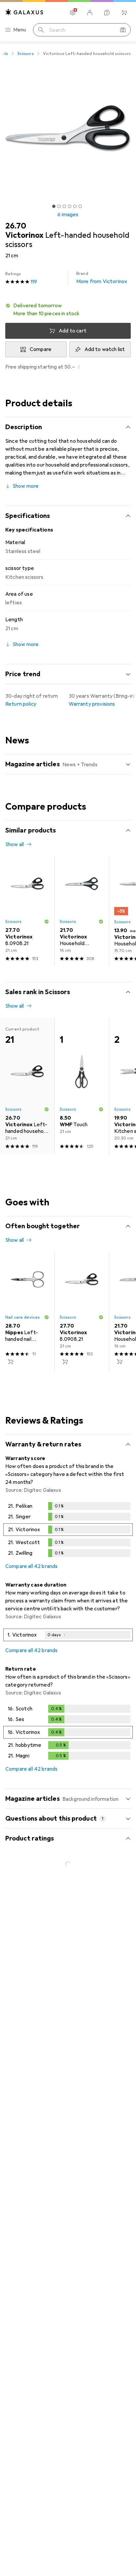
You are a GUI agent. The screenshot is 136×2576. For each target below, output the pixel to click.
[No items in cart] (124, 13)
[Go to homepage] (24, 12)
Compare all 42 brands (31, 1566)
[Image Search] (123, 30)
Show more (26, 486)
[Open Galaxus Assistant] (107, 13)
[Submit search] (41, 30)
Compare (41, 349)
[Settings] (73, 13)
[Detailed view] (68, 1531)
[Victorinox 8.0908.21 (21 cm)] (27, 911)
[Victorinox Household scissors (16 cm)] (82, 911)
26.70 (16, 226)
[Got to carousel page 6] (80, 206)
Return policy (21, 704)
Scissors (26, 54)
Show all (15, 844)
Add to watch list (105, 349)
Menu (20, 30)
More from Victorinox (102, 278)
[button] (68, 310)
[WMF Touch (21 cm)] (82, 1086)
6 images (68, 215)
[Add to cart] (11, 1362)
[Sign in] (90, 13)
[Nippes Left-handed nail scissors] (27, 1312)
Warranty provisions (92, 704)
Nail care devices (22, 1317)
